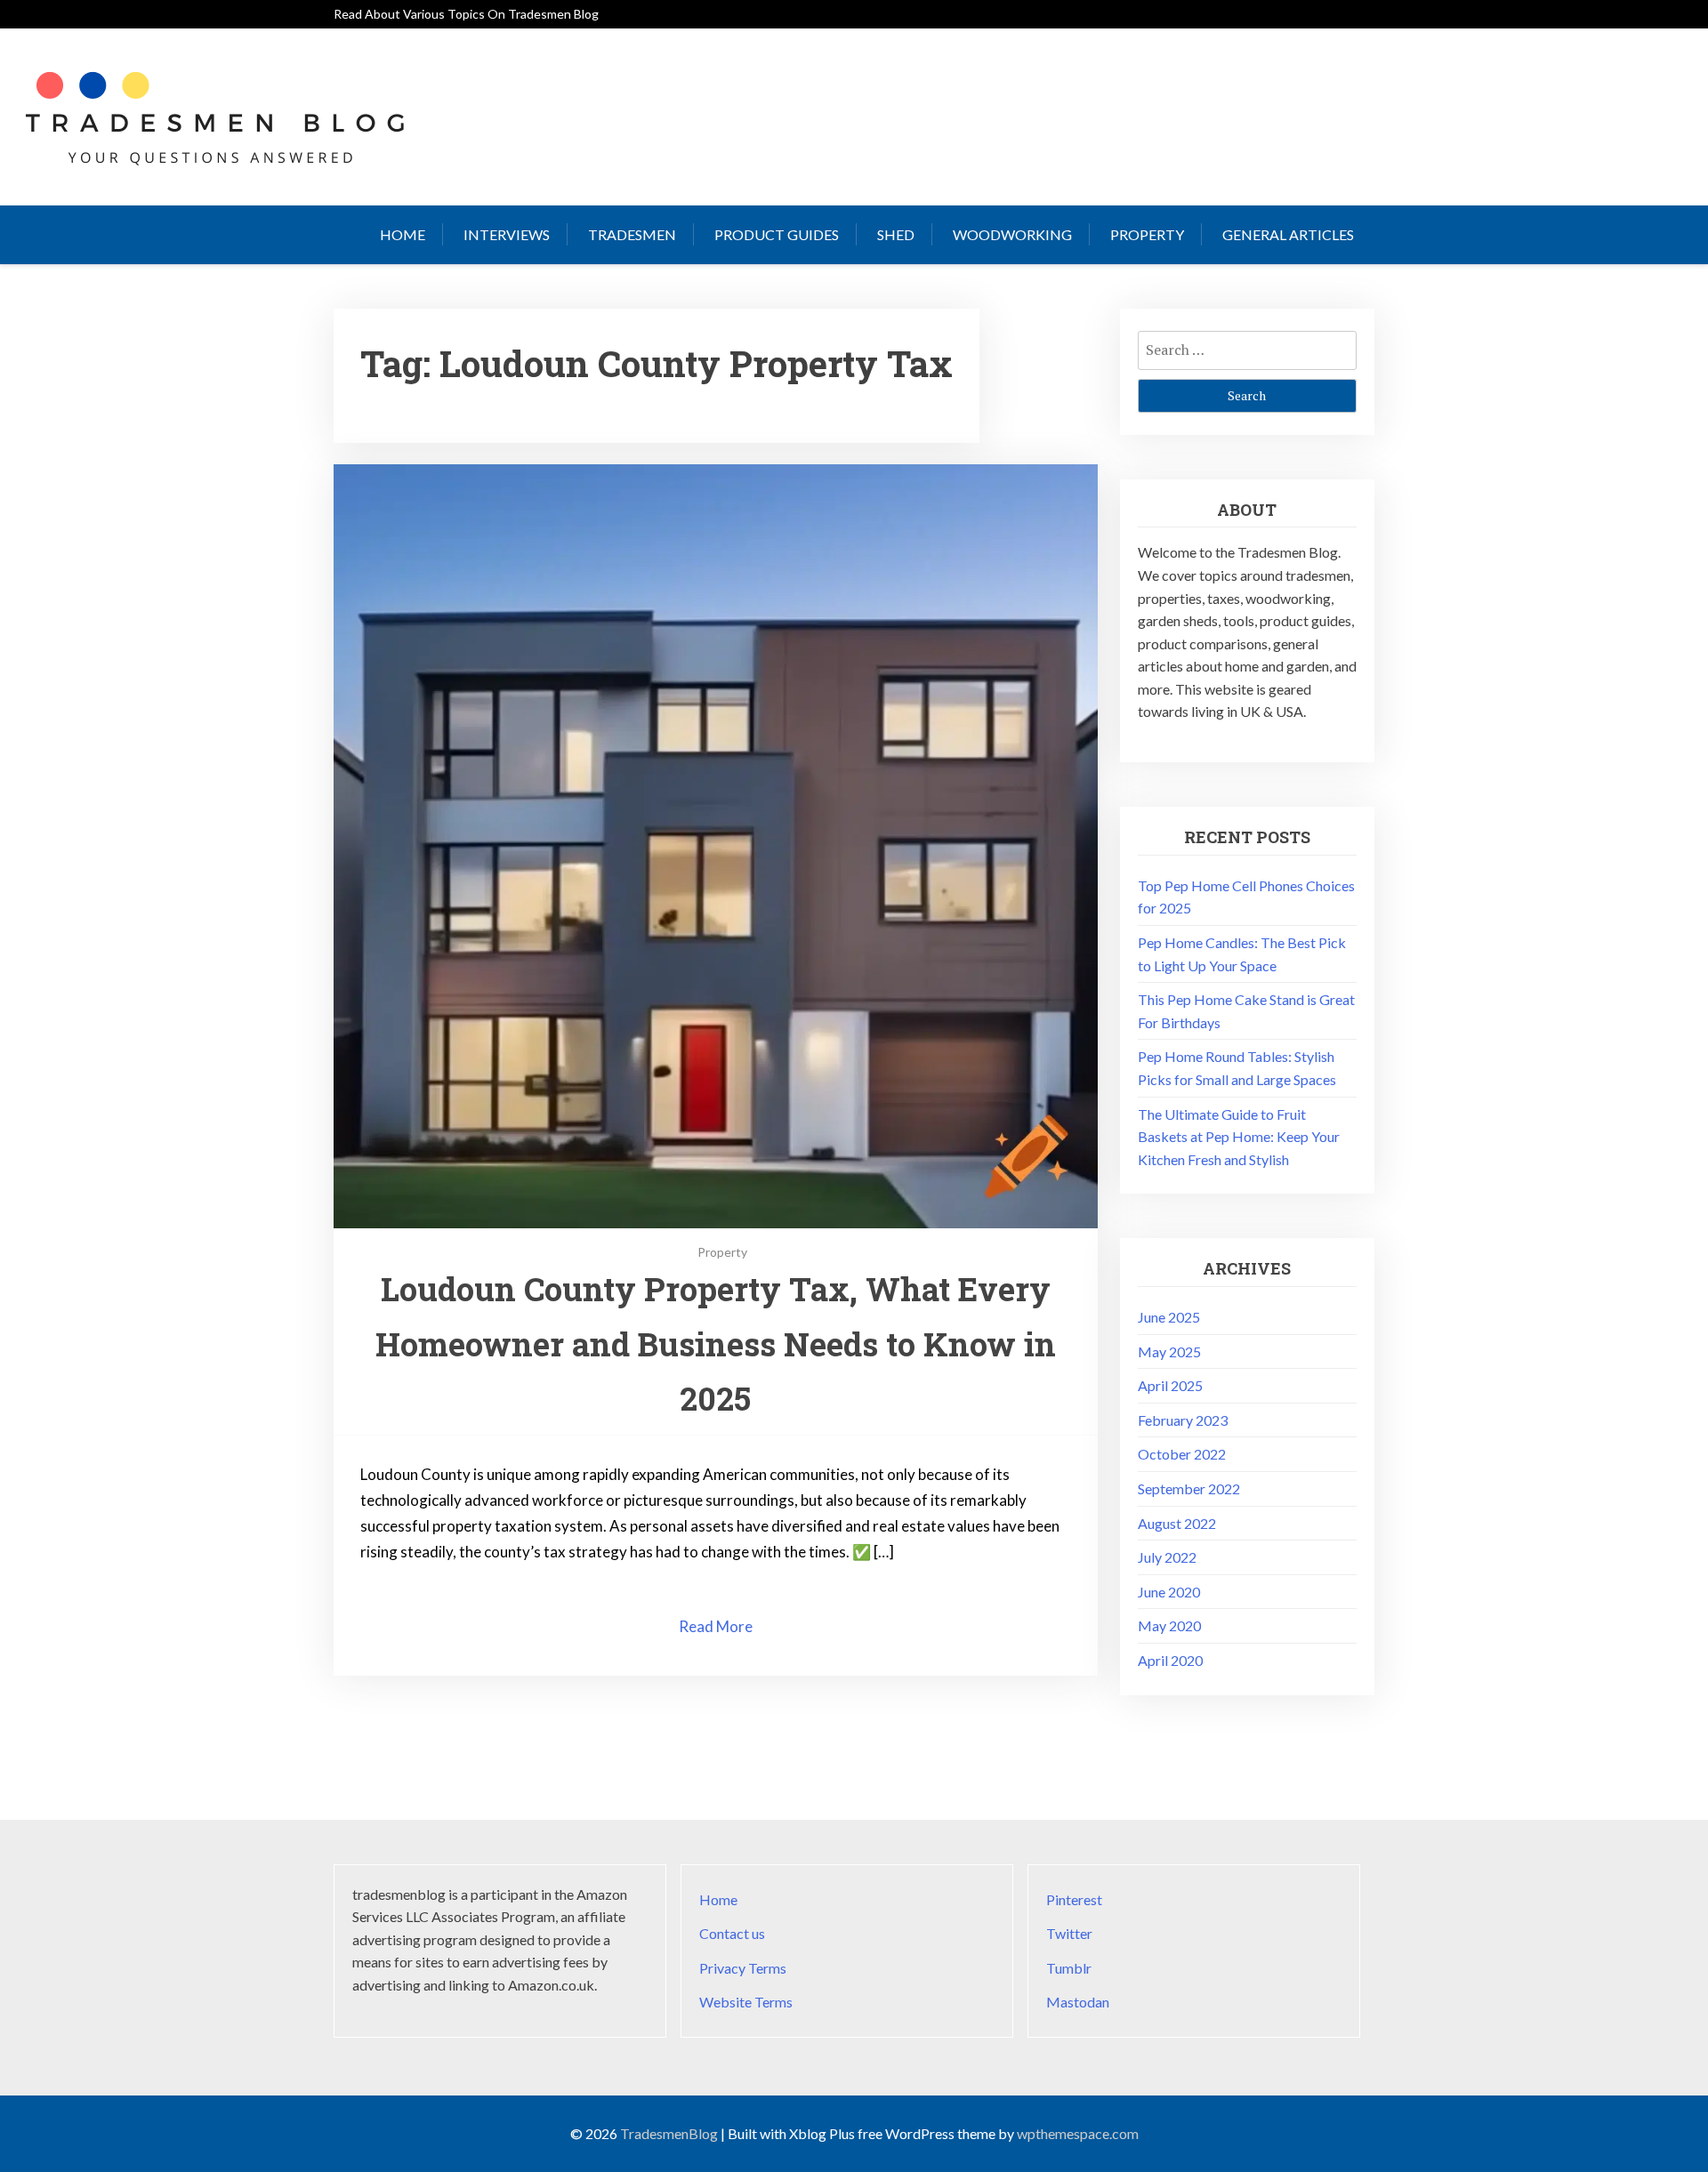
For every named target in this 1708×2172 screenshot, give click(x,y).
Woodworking (1012, 234)
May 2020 (1169, 1625)
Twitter (1069, 1933)
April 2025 (1170, 1385)
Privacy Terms (743, 1968)
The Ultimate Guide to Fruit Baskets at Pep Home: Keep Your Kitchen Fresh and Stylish (1239, 1137)
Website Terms (746, 2002)
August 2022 (1177, 1523)
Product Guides (777, 234)
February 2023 (1183, 1420)
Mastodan (1078, 2002)
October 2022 (1182, 1454)
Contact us (732, 1933)
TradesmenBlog (669, 2133)
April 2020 (1170, 1660)
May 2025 (1169, 1351)
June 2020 (1169, 1592)
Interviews (507, 234)
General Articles (1288, 234)
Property (1147, 234)
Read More (716, 1626)
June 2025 (1169, 1317)
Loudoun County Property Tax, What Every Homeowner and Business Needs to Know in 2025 (716, 1343)
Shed (896, 234)
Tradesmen (632, 234)
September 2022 (1189, 1488)
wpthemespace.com (1078, 2133)
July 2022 (1167, 1557)
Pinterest (1074, 1899)
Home (403, 234)
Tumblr (1069, 1968)
